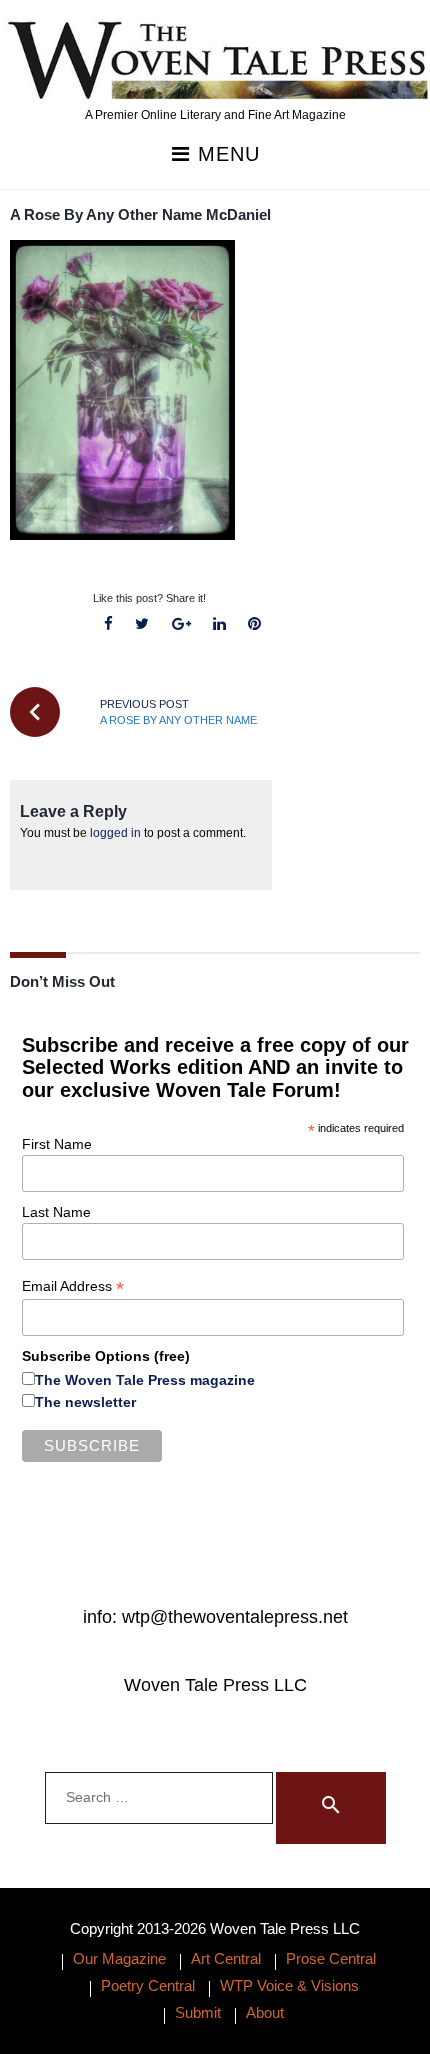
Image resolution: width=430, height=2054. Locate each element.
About (265, 2012)
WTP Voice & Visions (289, 1985)
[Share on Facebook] (109, 624)
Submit (198, 2012)
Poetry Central (148, 1985)
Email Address (73, 1286)
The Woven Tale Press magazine (145, 1380)
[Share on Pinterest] (254, 624)
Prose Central (331, 1958)
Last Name (56, 1212)
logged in (115, 833)
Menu (225, 154)
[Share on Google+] (181, 624)
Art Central (226, 1958)
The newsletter (85, 1402)
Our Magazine (119, 1958)
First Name (57, 1144)
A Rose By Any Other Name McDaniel (140, 214)
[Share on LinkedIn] (219, 624)
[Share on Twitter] (142, 624)
